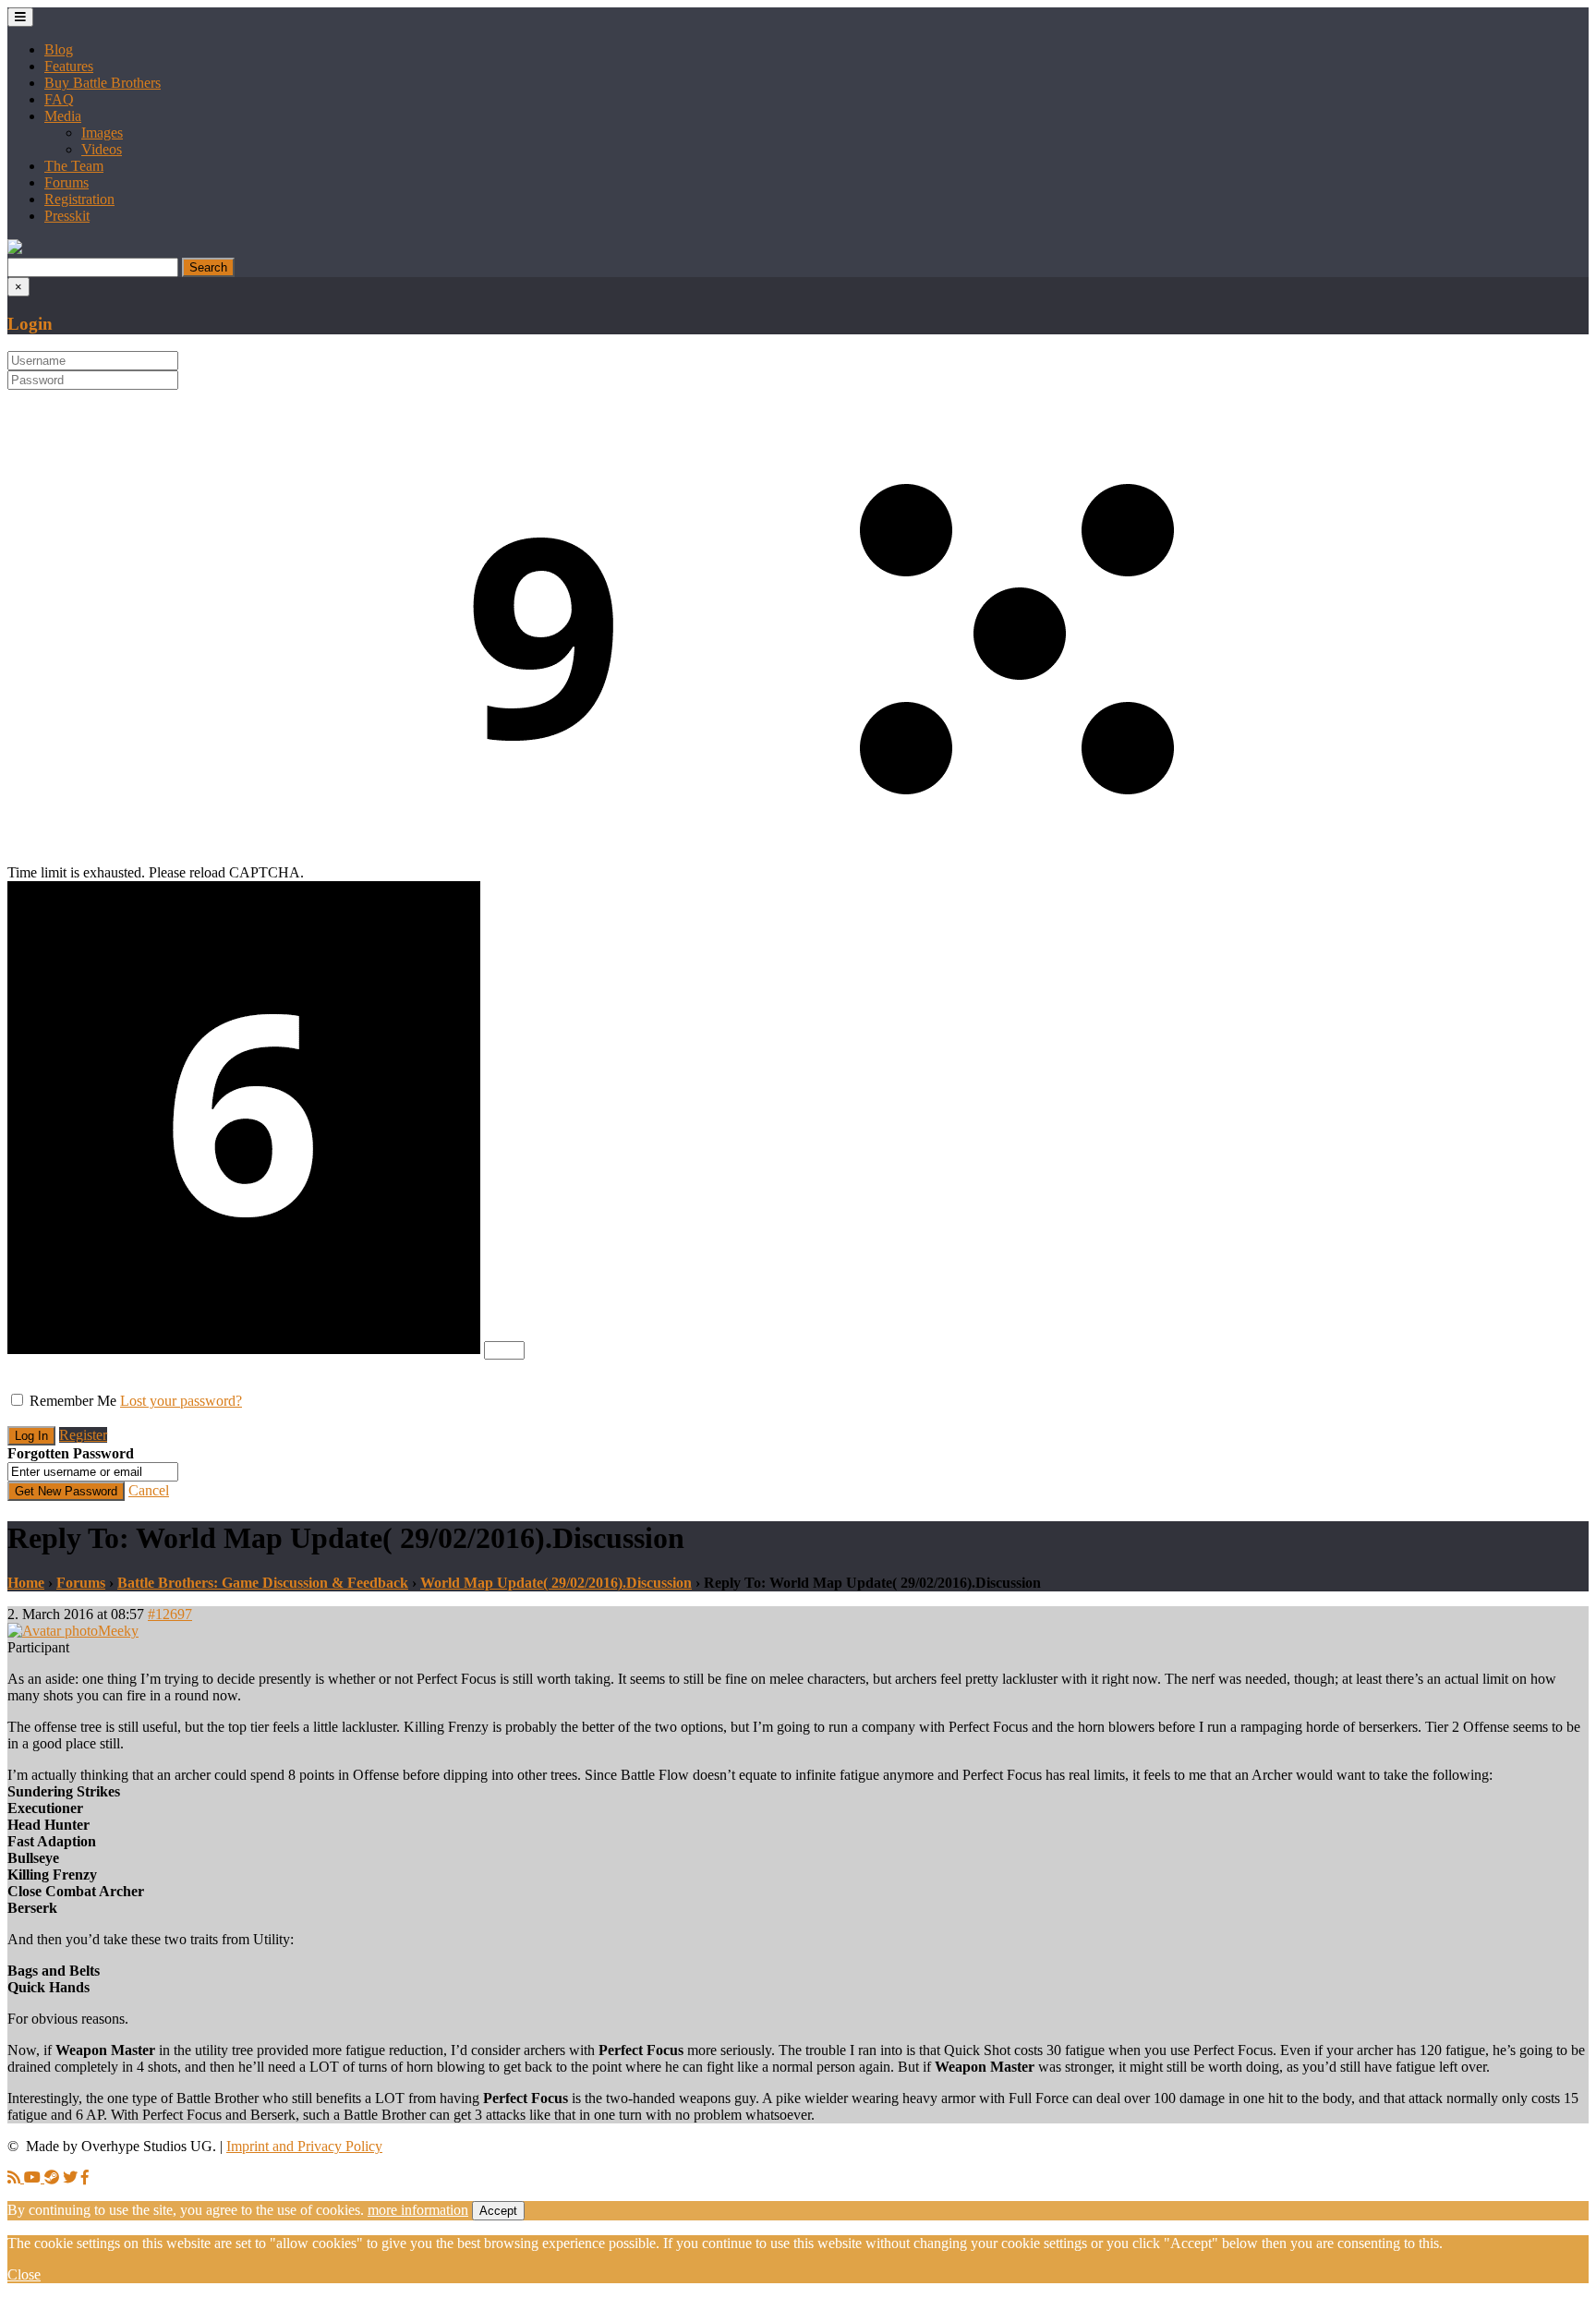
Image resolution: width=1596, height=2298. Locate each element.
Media (63, 116)
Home (26, 1583)
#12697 (170, 1614)
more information (418, 2210)
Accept (498, 2211)
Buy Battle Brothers (103, 83)
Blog (59, 49)
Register (83, 1435)
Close (24, 2274)
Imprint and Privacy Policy (304, 2146)
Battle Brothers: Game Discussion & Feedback (263, 1583)
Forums (66, 182)
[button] (15, 249)
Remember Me (73, 1401)
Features (69, 66)
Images (102, 133)
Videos (102, 149)
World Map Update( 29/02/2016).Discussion (556, 1583)
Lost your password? (181, 1401)
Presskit (67, 216)
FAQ (59, 99)
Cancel (149, 1490)
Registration (79, 199)
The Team (74, 166)
